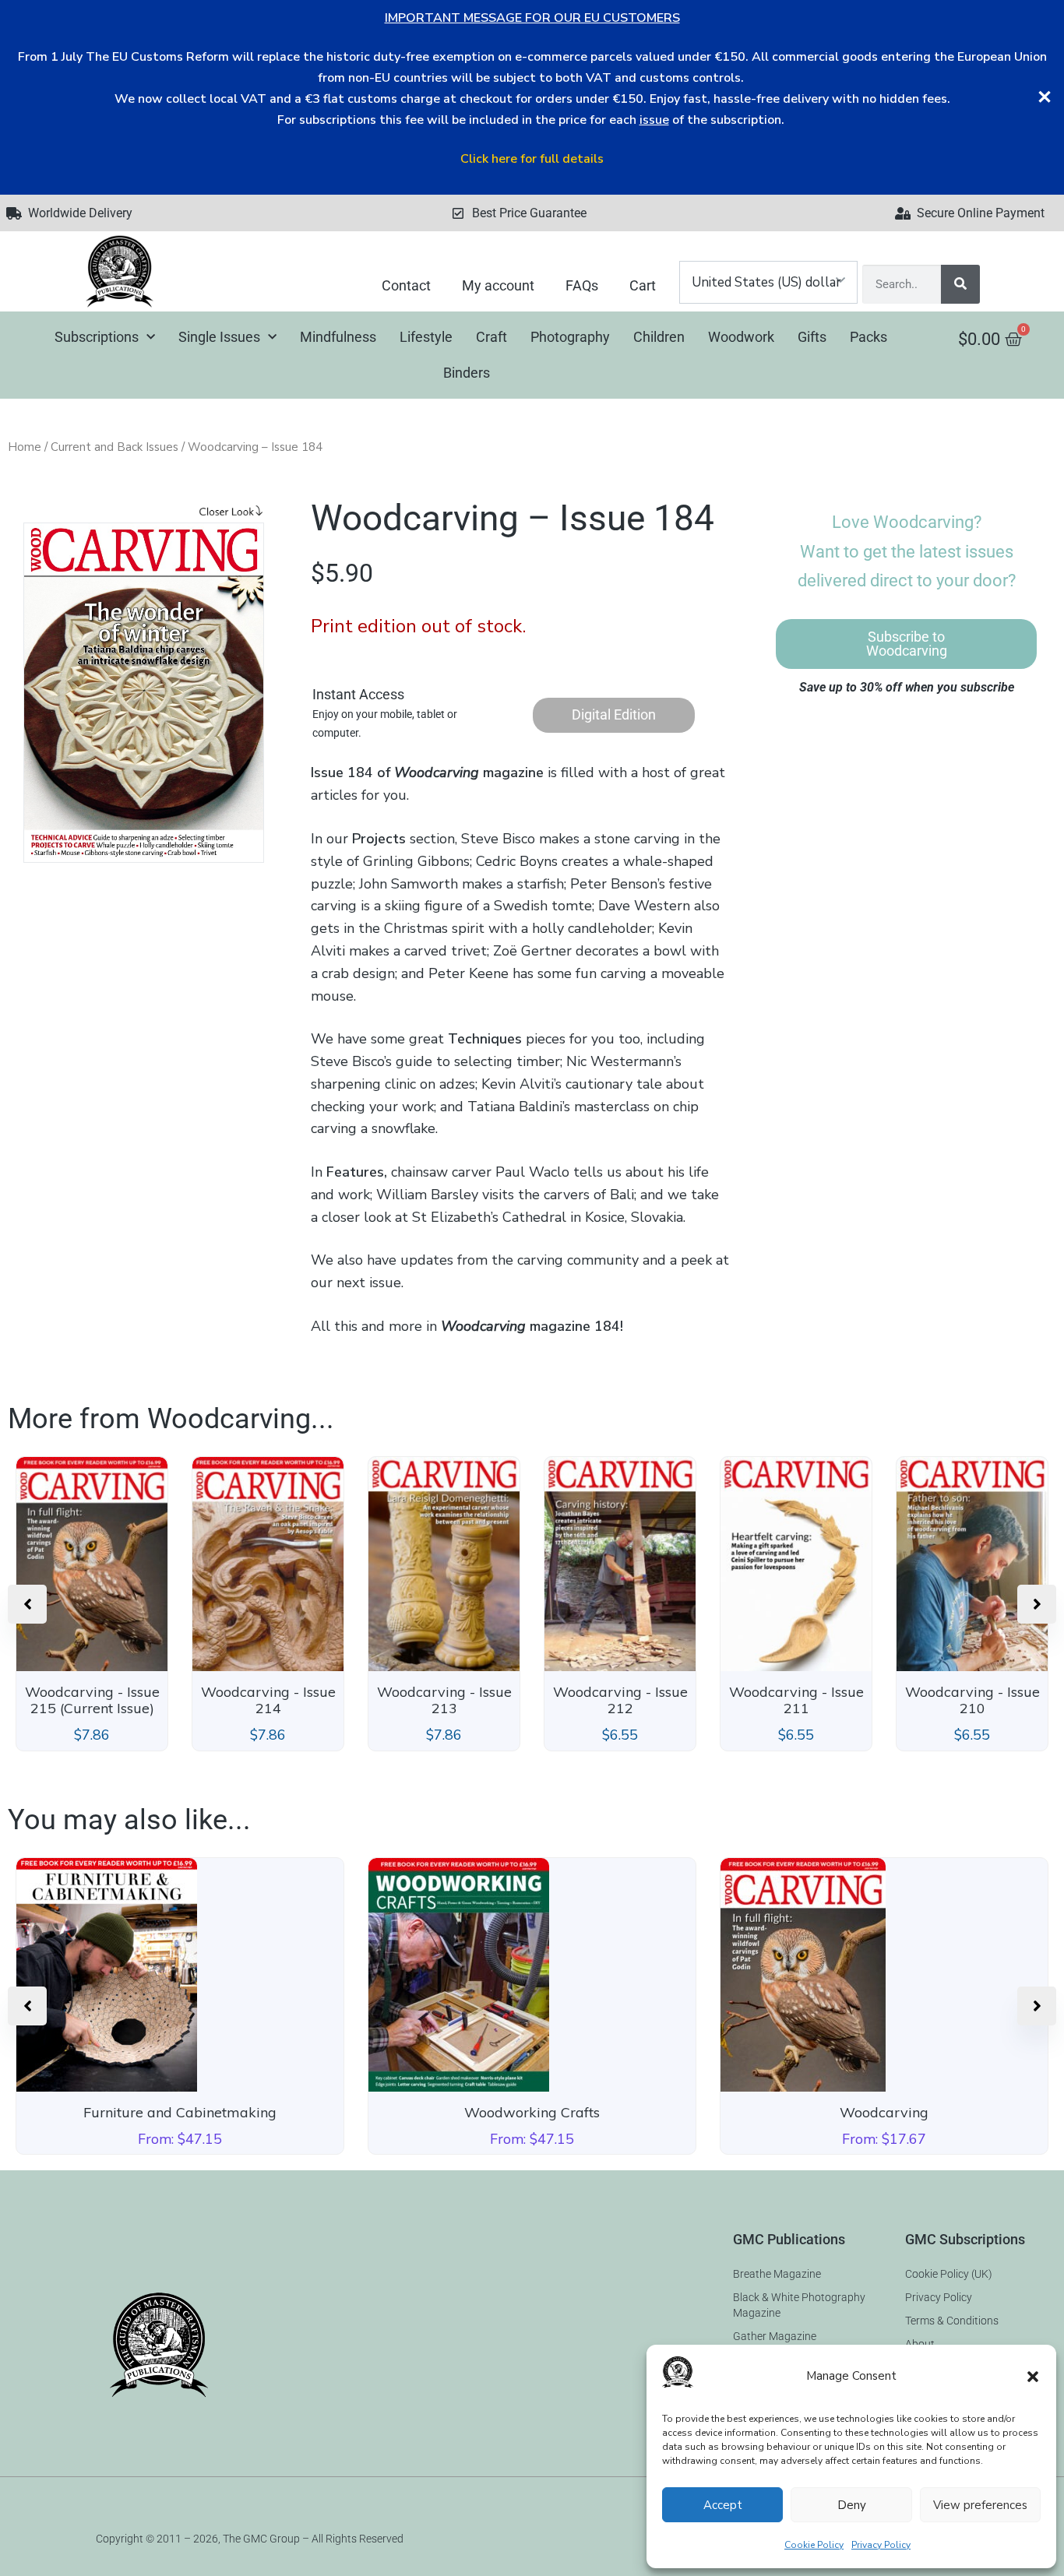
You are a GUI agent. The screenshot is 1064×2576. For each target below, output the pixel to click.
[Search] (960, 284)
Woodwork (741, 337)
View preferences (980, 2505)
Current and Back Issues (115, 447)
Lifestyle (426, 337)
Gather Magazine (775, 2336)
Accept (723, 2505)
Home (25, 447)
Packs (868, 337)
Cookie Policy (814, 2545)
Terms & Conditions (952, 2321)
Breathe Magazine (777, 2274)
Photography (570, 337)
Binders (467, 373)
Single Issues (219, 337)
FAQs (582, 285)
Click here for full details (532, 159)
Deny (852, 2505)
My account (498, 285)
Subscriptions (97, 337)
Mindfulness (338, 337)
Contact (406, 285)
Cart (643, 285)
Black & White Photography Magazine (799, 2305)
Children (659, 337)
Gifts (812, 337)
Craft (491, 337)
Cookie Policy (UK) (949, 2274)
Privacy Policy (881, 2545)
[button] (1033, 2377)
